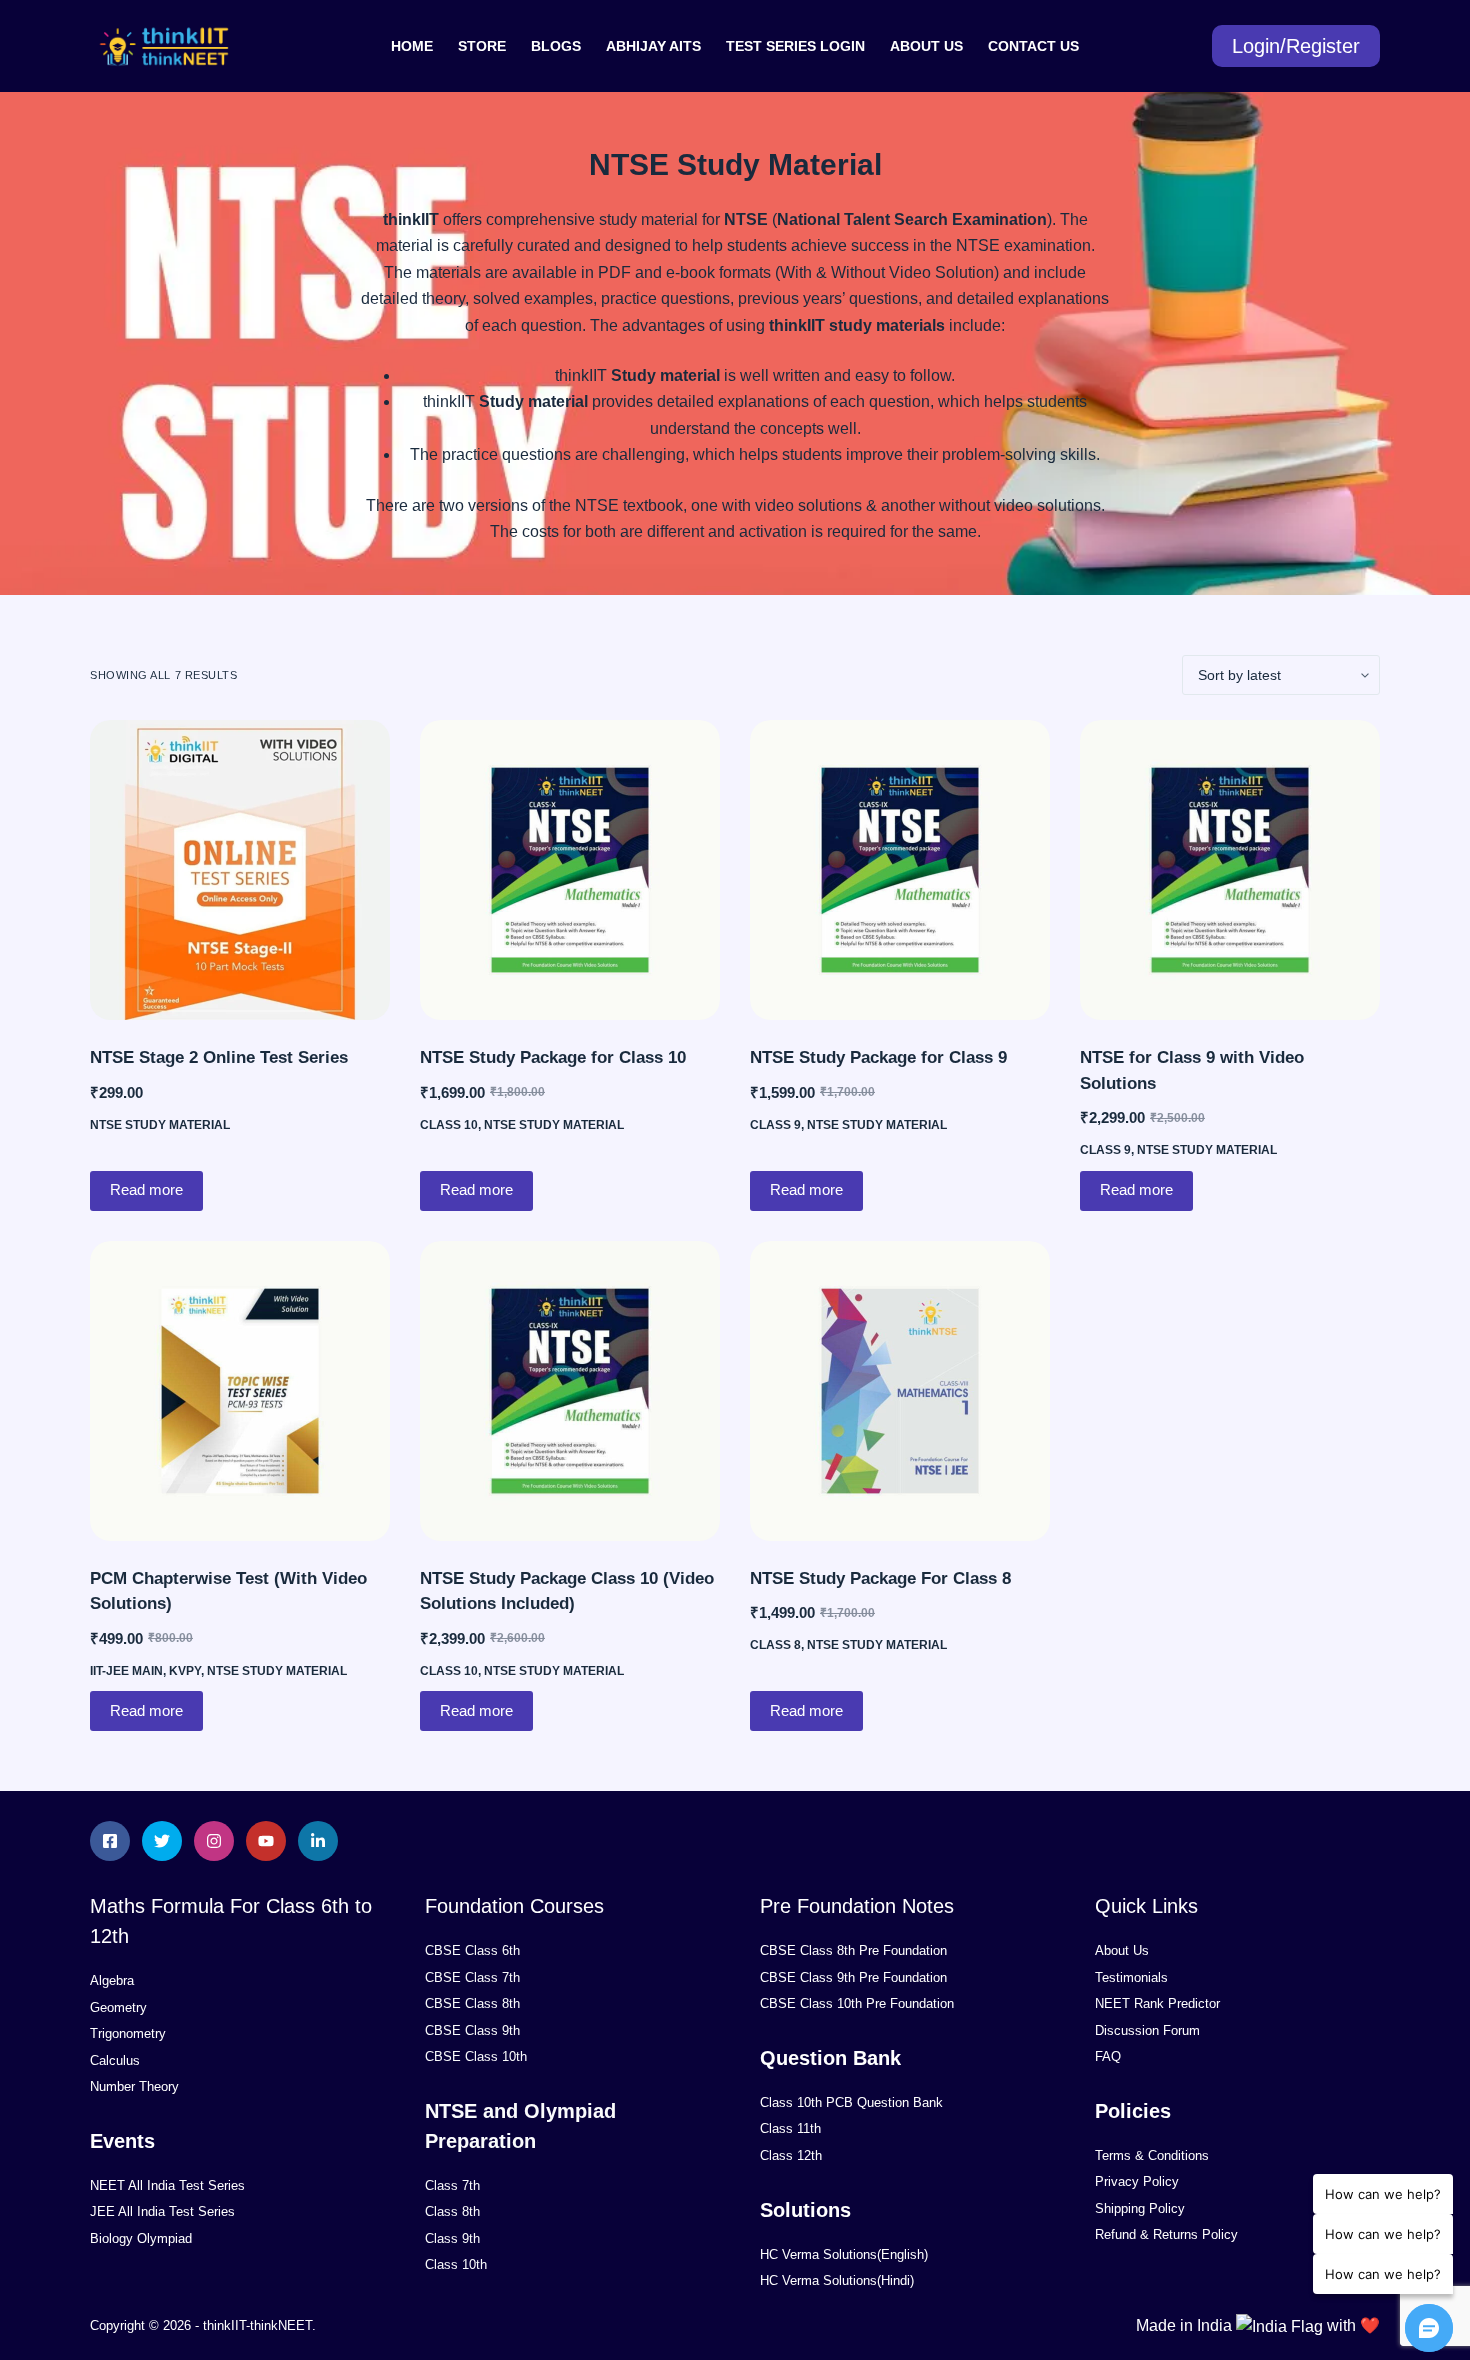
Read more (146, 1189)
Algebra (112, 1980)
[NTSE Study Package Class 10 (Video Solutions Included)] (570, 1391)
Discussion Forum (1147, 2030)
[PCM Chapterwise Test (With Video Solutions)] (240, 1391)
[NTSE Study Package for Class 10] (570, 870)
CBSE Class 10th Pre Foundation (857, 2003)
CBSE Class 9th (472, 2030)
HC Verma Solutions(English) (844, 2254)
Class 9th (452, 2238)
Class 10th (456, 2264)
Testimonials (1131, 1977)
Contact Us (1033, 46)
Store (482, 46)
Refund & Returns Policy (1166, 2234)
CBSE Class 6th (472, 1950)
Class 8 (775, 1645)
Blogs (556, 46)
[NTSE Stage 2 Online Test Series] (240, 870)
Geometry (118, 2007)
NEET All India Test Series (167, 2185)
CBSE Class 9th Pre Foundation (853, 1977)
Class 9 (775, 1125)
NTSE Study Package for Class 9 (878, 1057)
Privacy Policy (1137, 2181)
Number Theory (134, 2086)
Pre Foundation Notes (857, 1906)
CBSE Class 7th (472, 1977)
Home (412, 46)
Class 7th (452, 2185)
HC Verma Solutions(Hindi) (837, 2280)
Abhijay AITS (653, 46)
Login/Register (1296, 46)
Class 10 (449, 1125)
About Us (926, 46)
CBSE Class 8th (472, 2003)
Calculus (115, 2060)
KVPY (185, 1671)
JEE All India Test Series (162, 2211)
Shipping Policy (1140, 2208)
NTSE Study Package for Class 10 (553, 1057)
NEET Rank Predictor (1157, 2003)
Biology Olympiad (141, 2238)
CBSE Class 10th (476, 2056)
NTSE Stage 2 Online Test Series (219, 1057)
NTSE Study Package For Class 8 (880, 1578)
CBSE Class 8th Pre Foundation (853, 1950)
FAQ (1108, 2056)
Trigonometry (128, 2033)
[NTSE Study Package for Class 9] (900, 870)
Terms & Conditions (1152, 2155)
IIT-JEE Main (126, 1671)
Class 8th (452, 2211)
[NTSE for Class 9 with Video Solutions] (1230, 870)
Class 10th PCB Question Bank (851, 2102)
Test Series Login (795, 46)
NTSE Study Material (160, 1125)
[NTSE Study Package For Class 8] (900, 1391)
